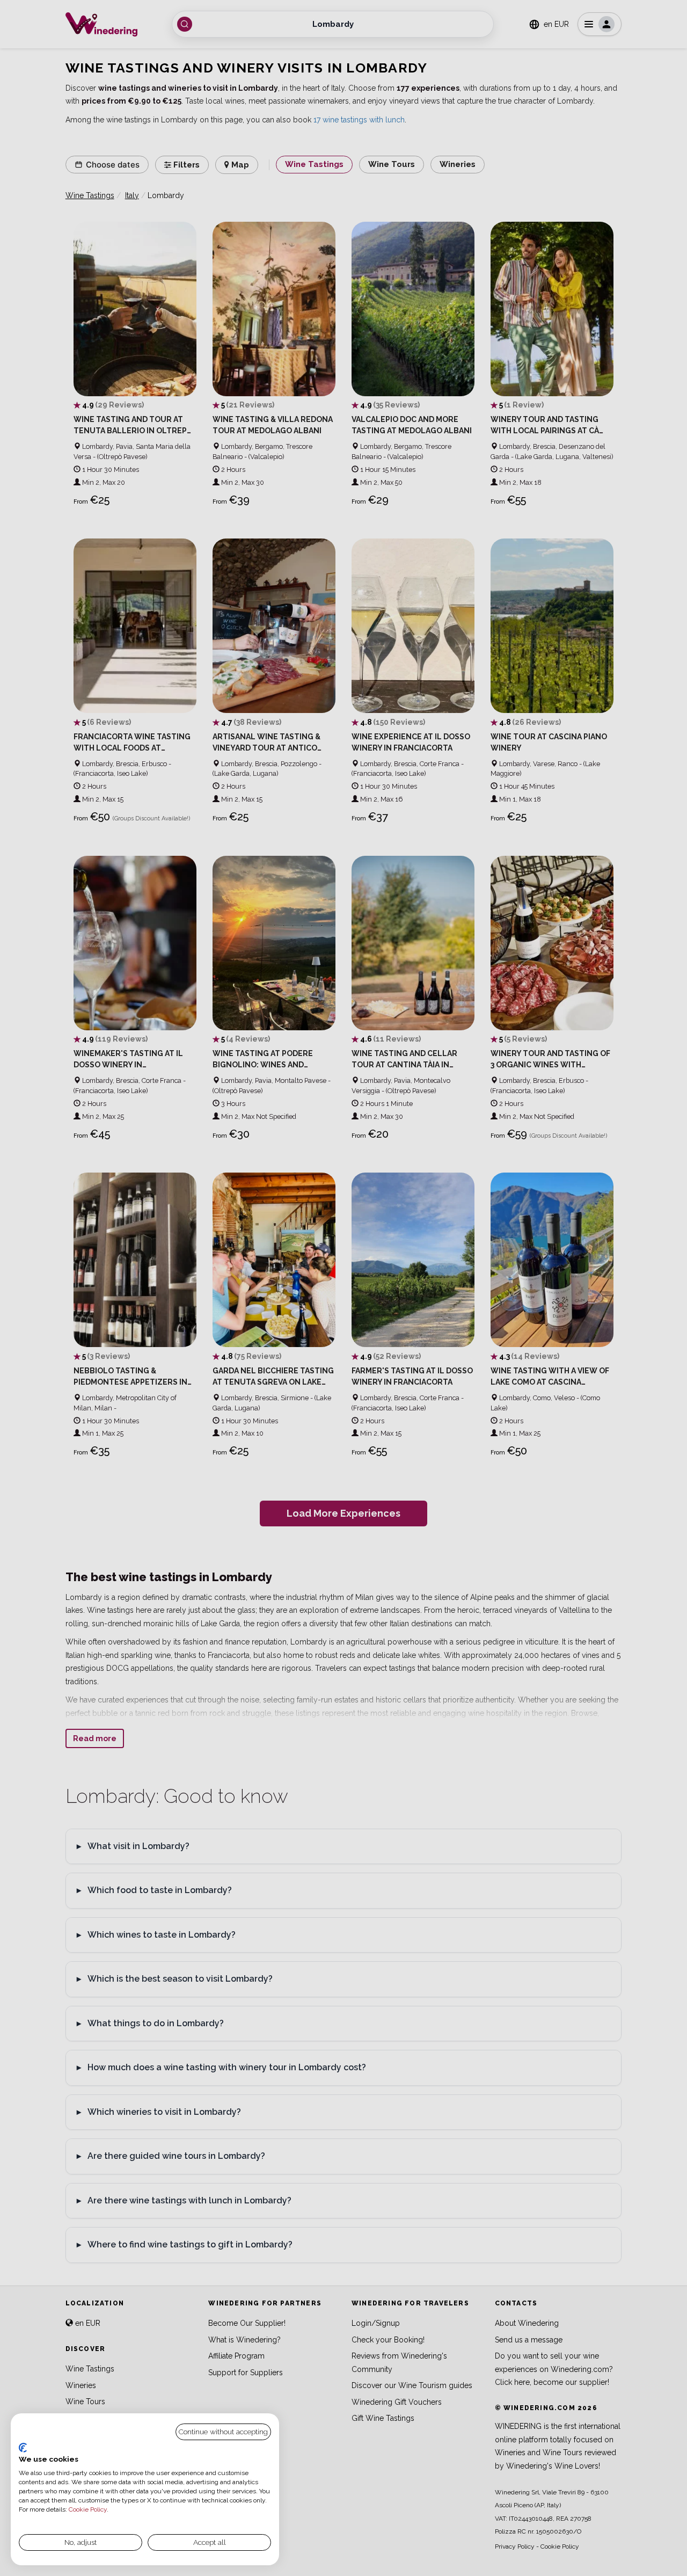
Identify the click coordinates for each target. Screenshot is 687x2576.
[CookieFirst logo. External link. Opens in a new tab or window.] (23, 2448)
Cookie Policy (88, 2509)
